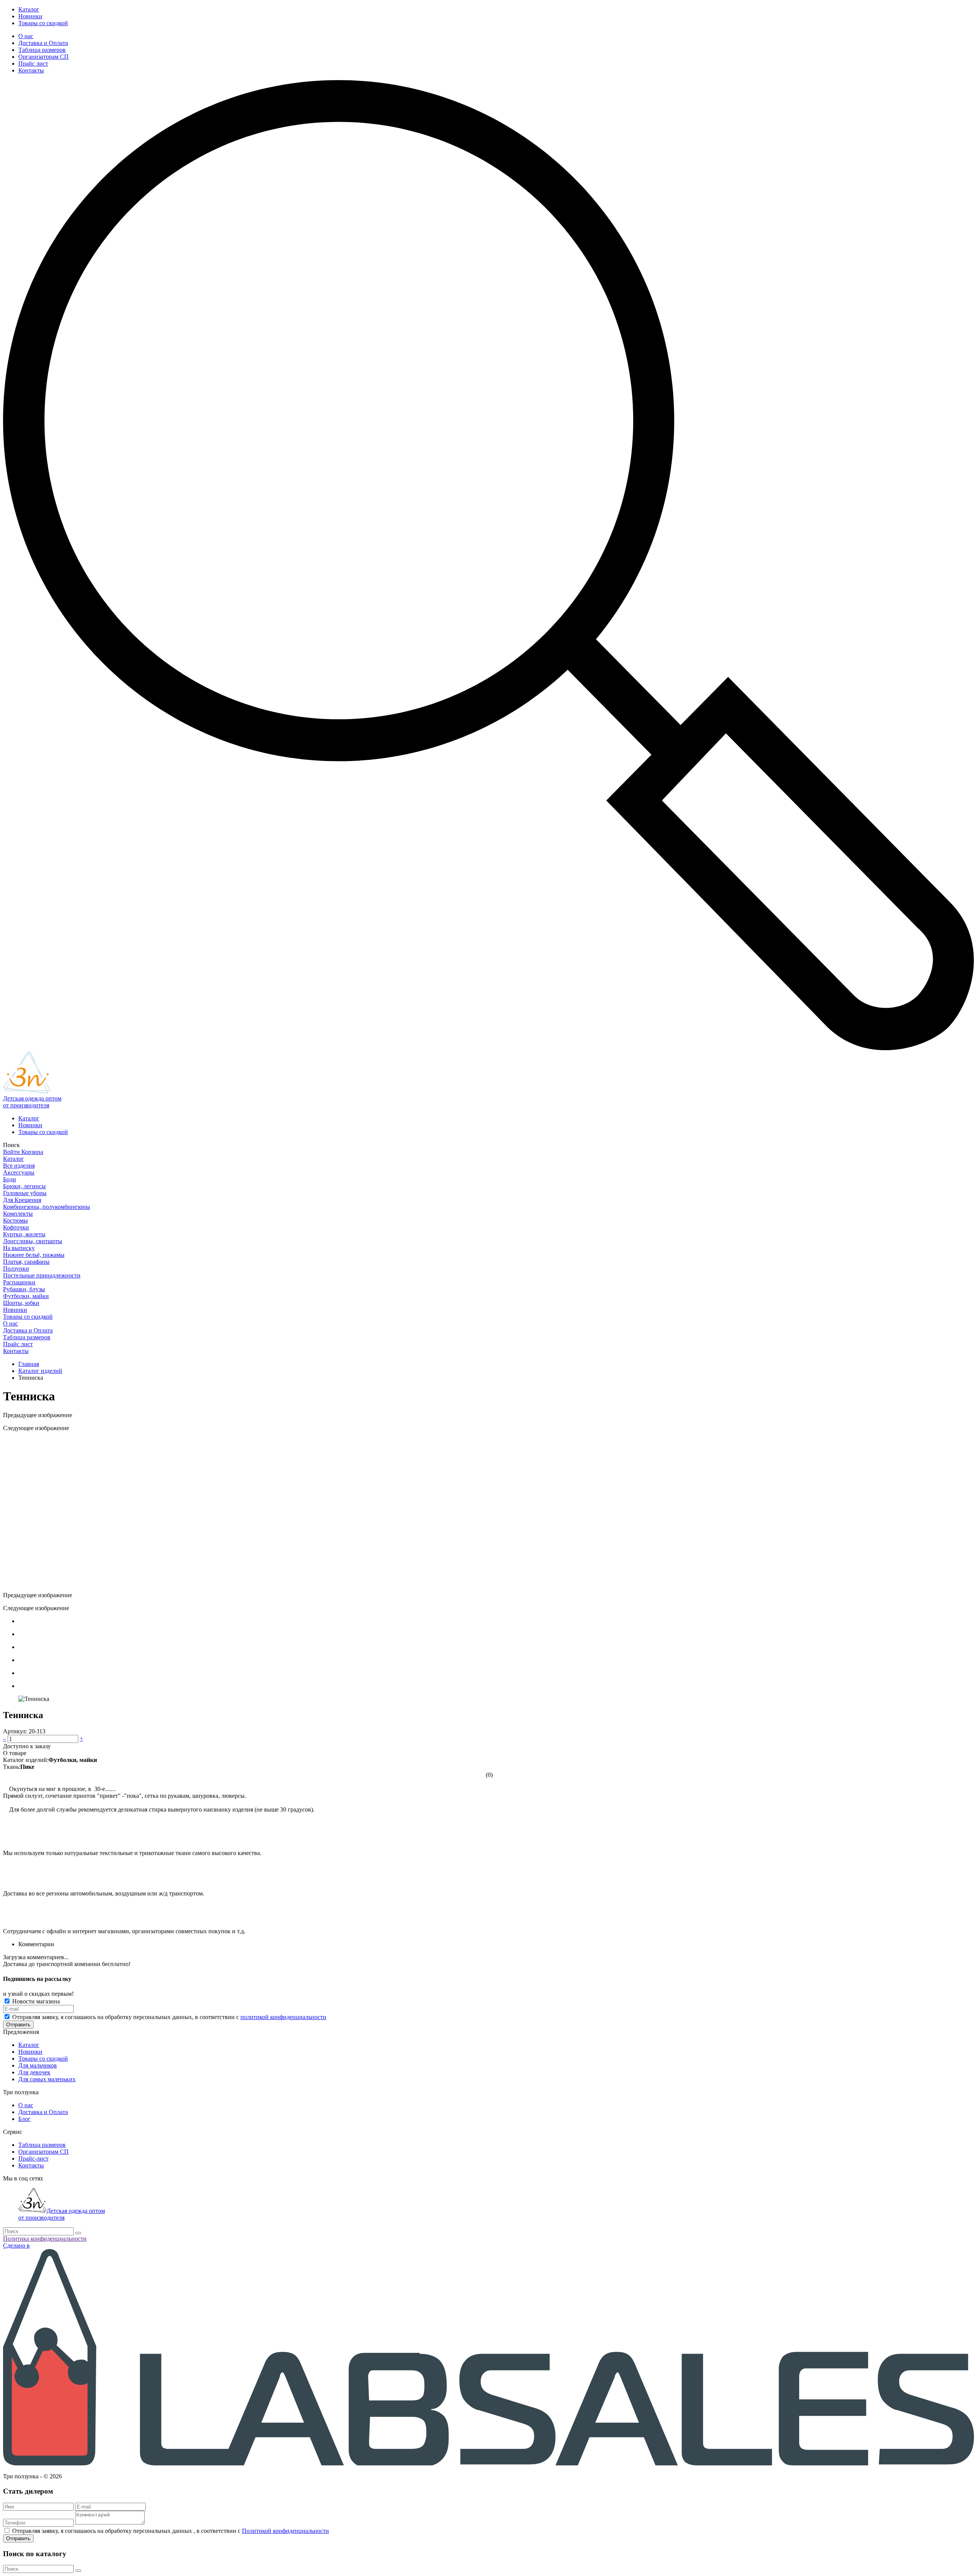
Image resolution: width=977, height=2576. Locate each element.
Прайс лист (33, 64)
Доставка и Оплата (43, 43)
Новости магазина (35, 2001)
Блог (24, 2119)
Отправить (18, 2025)
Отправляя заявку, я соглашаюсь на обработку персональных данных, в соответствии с (169, 2017)
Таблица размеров (42, 50)
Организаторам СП (44, 57)
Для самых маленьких (47, 2079)
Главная (29, 1364)
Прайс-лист (33, 2158)
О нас (26, 36)
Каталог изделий (40, 1371)
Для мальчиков (38, 2065)
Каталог (29, 9)
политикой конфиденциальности (283, 2017)
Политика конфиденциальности (45, 2239)
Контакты (31, 70)
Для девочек (34, 2072)
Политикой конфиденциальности (285, 2531)
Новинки (30, 16)
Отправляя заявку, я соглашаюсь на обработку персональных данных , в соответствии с (171, 2531)
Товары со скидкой (43, 23)
